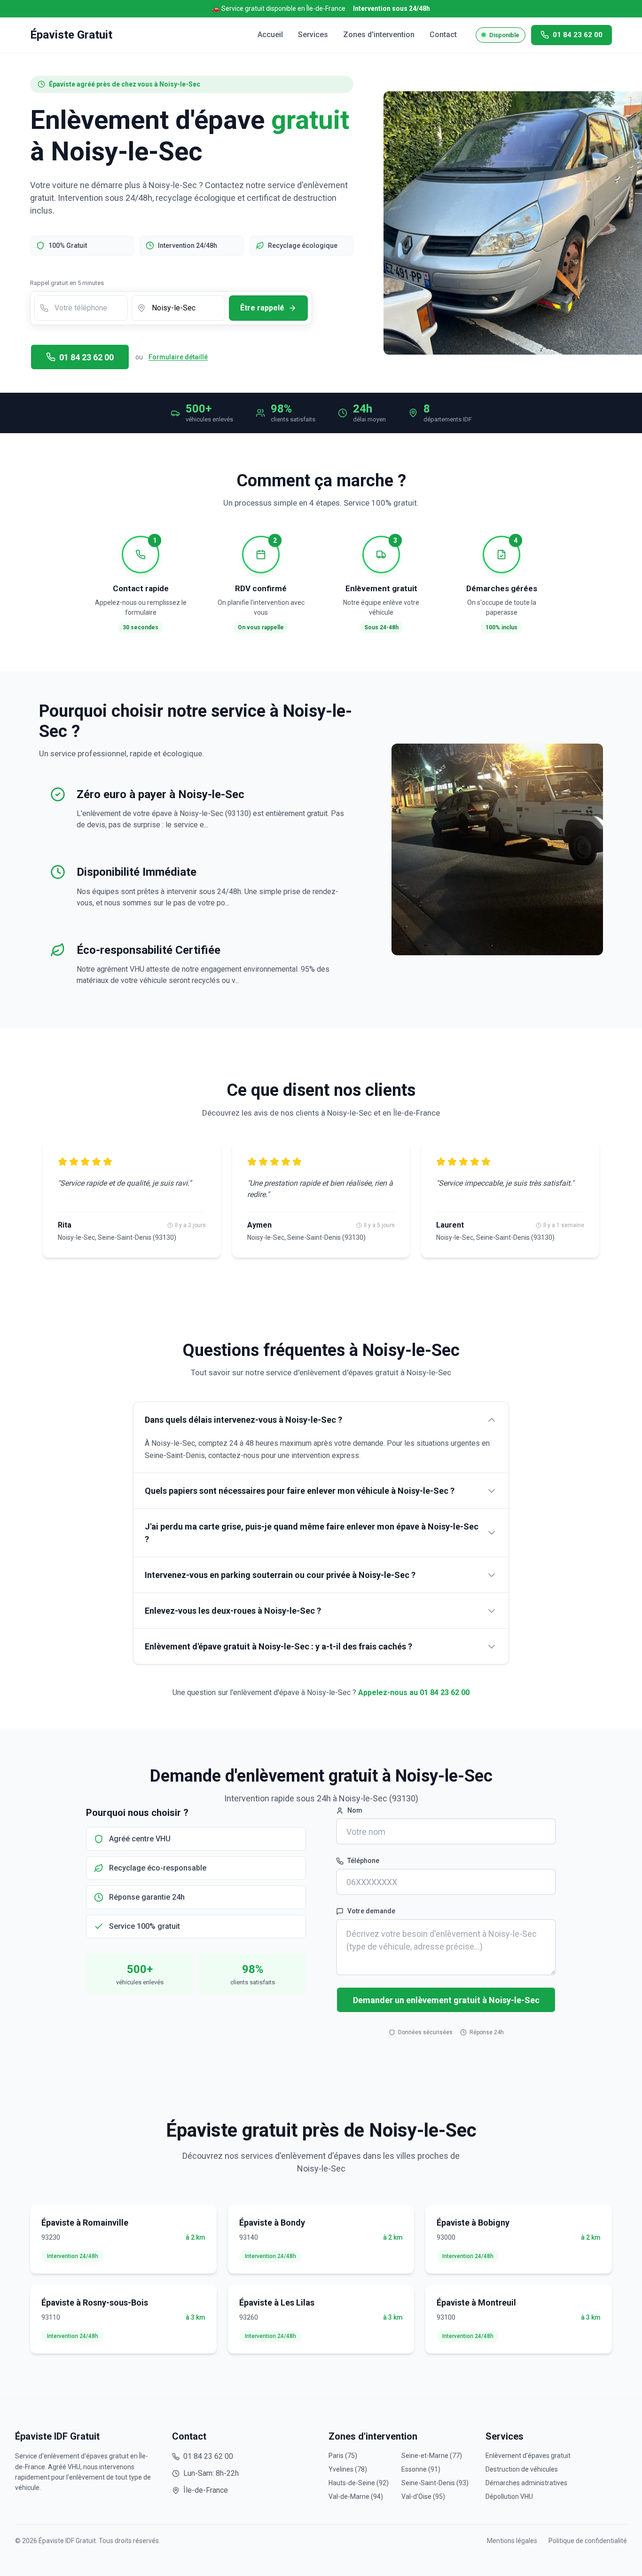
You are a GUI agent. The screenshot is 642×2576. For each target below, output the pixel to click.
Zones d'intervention (379, 35)
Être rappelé (262, 308)
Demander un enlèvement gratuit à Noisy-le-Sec (446, 2000)
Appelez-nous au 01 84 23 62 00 (414, 1692)
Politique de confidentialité (588, 2541)
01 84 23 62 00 (86, 357)
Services (313, 35)
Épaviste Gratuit (71, 35)
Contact (443, 35)
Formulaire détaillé (178, 357)
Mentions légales (512, 2541)
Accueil (270, 35)
